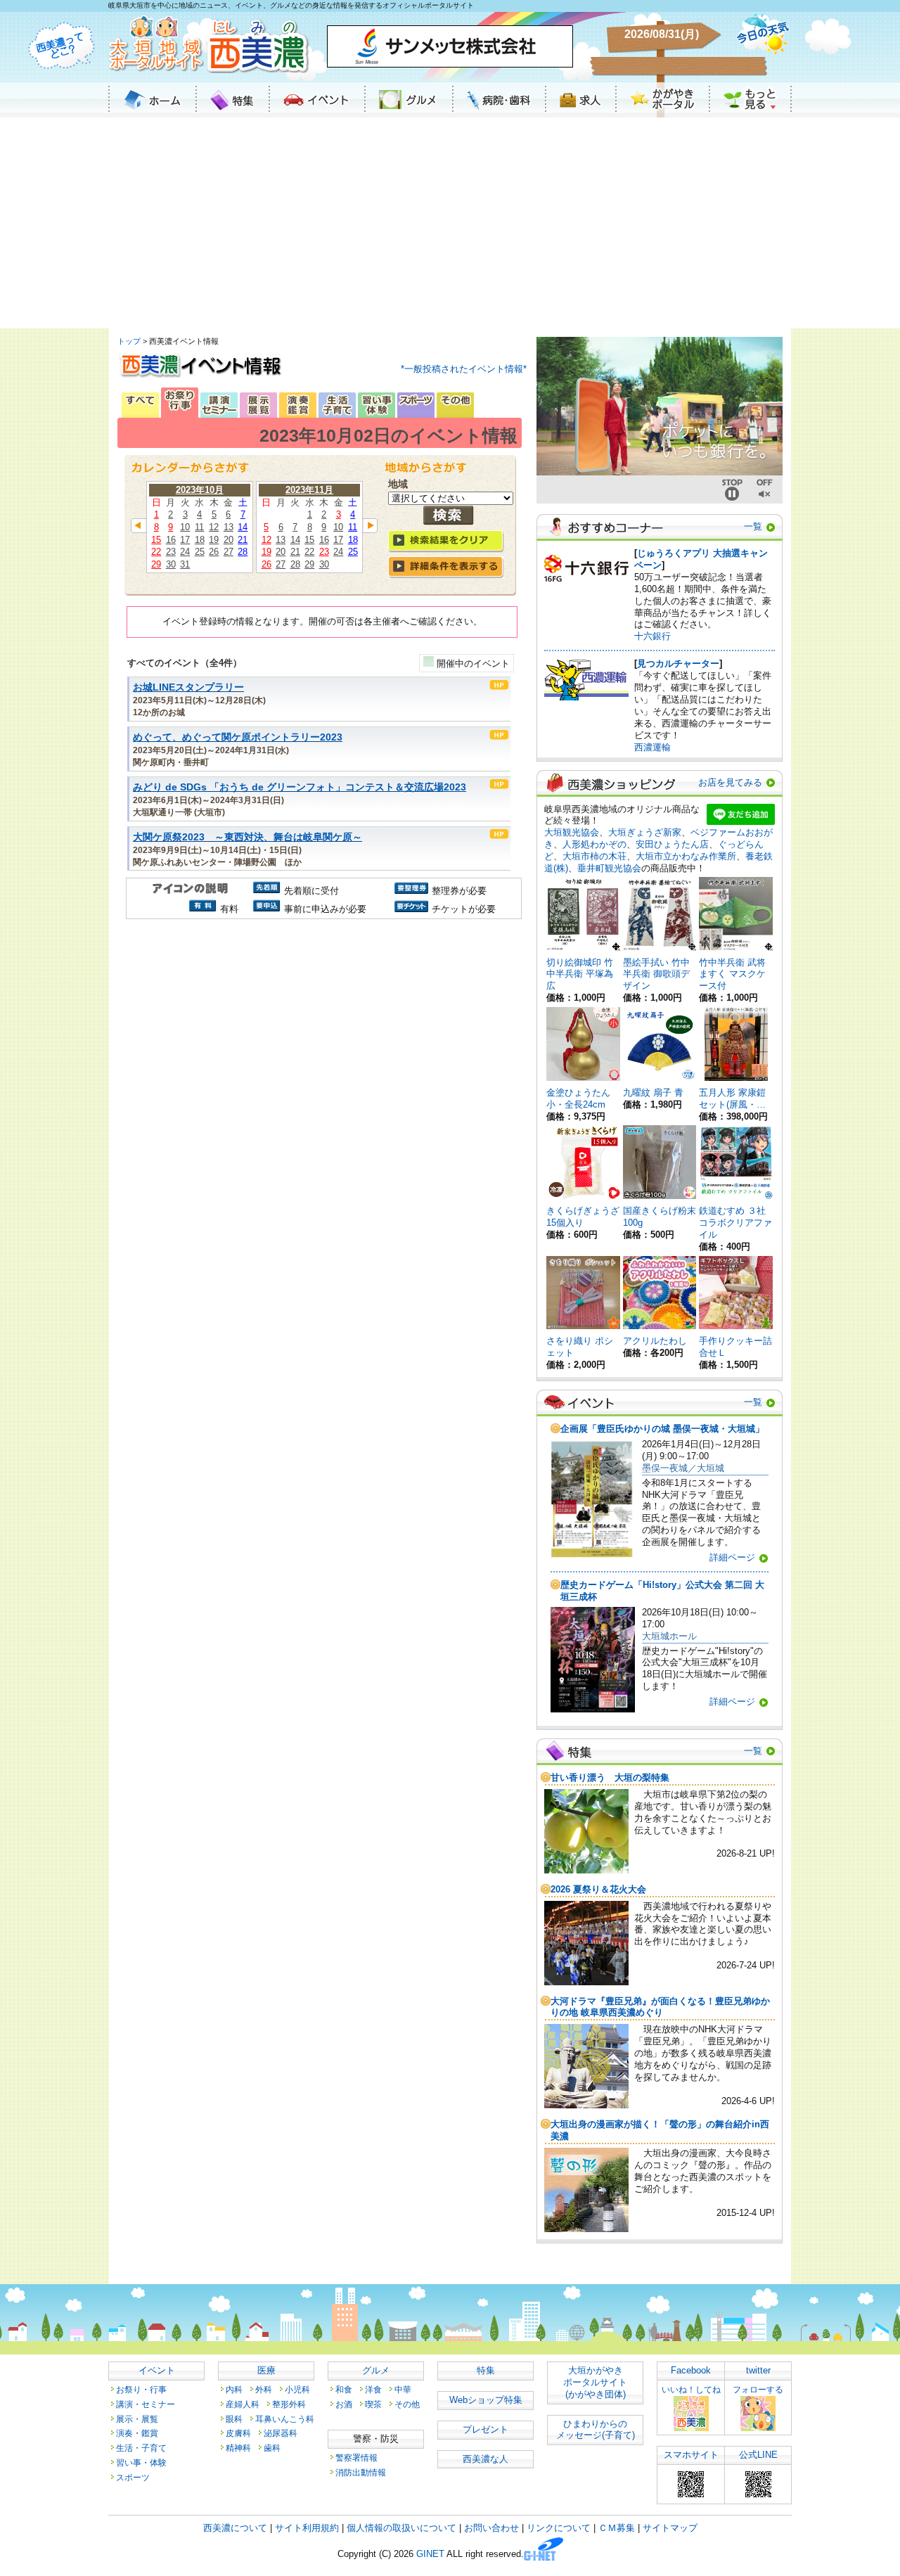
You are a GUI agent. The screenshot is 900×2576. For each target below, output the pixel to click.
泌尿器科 (281, 2433)
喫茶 (373, 2404)
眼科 (234, 2419)
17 (185, 540)
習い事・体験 (141, 2462)
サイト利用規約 (307, 2528)
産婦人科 (243, 2404)
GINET (430, 2555)
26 (214, 552)
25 (200, 552)
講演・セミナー (146, 2404)
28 (243, 552)
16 (171, 540)
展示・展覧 (137, 2419)
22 (156, 552)
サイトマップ (670, 2528)
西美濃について (235, 2528)
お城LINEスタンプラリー (188, 687)
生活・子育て (141, 2448)
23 (171, 552)
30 (171, 564)
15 (156, 540)
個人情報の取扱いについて (401, 2528)
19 (214, 540)
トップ (129, 341)
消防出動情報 (361, 2472)
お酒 (344, 2404)
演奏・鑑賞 (137, 2433)
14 (243, 527)
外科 (264, 2389)
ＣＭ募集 (617, 2528)
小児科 (297, 2389)
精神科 (238, 2448)
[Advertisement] (450, 223)
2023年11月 (309, 490)
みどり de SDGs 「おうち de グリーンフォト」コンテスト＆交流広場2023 (300, 787)
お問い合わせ (491, 2528)
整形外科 (289, 2404)
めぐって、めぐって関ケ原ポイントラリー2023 (238, 737)
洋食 (373, 2389)
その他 (407, 2404)
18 (200, 540)
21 (243, 540)
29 (156, 564)
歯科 (272, 2448)
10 (185, 527)
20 (229, 540)
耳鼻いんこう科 (285, 2419)
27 (229, 552)
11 (199, 527)
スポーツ (133, 2477)
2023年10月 (200, 490)
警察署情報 (356, 2458)
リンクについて (559, 2528)
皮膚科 (238, 2433)
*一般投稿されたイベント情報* (464, 369)
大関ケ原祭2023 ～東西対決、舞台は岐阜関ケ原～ (247, 837)
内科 (234, 2389)
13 (229, 527)
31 (185, 564)
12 (214, 527)
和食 (344, 2389)
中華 (403, 2389)
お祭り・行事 (141, 2389)
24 (185, 552)
